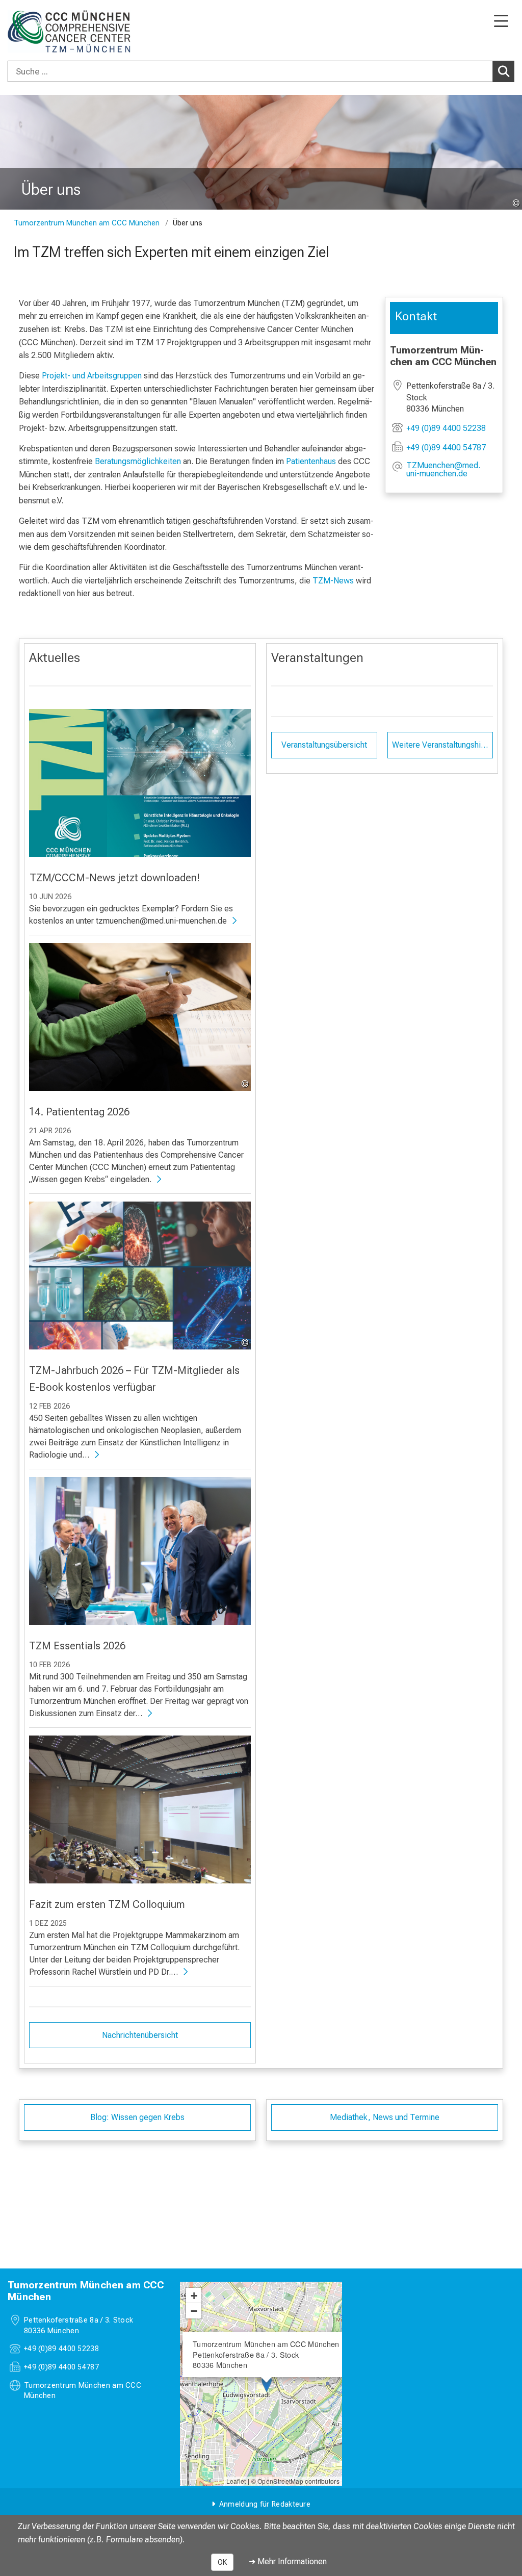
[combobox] (261, 71)
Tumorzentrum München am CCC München (87, 223)
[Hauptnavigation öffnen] (501, 22)
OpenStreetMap (280, 2481)
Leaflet (236, 2481)
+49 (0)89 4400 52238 (446, 428)
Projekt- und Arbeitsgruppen (92, 376)
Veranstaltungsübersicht (324, 745)
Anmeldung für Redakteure (265, 2504)
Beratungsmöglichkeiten (138, 461)
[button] (452, 470)
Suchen (504, 71)
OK (222, 2562)
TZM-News (333, 581)
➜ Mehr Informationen (288, 2561)
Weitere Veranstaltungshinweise (443, 745)
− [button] (194, 2311)
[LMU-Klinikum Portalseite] (43, 31)
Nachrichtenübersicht (140, 2035)
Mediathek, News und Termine (385, 2117)
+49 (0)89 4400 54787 (446, 448)
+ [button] (194, 2296)
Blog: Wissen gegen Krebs (137, 2117)
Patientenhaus (311, 461)
